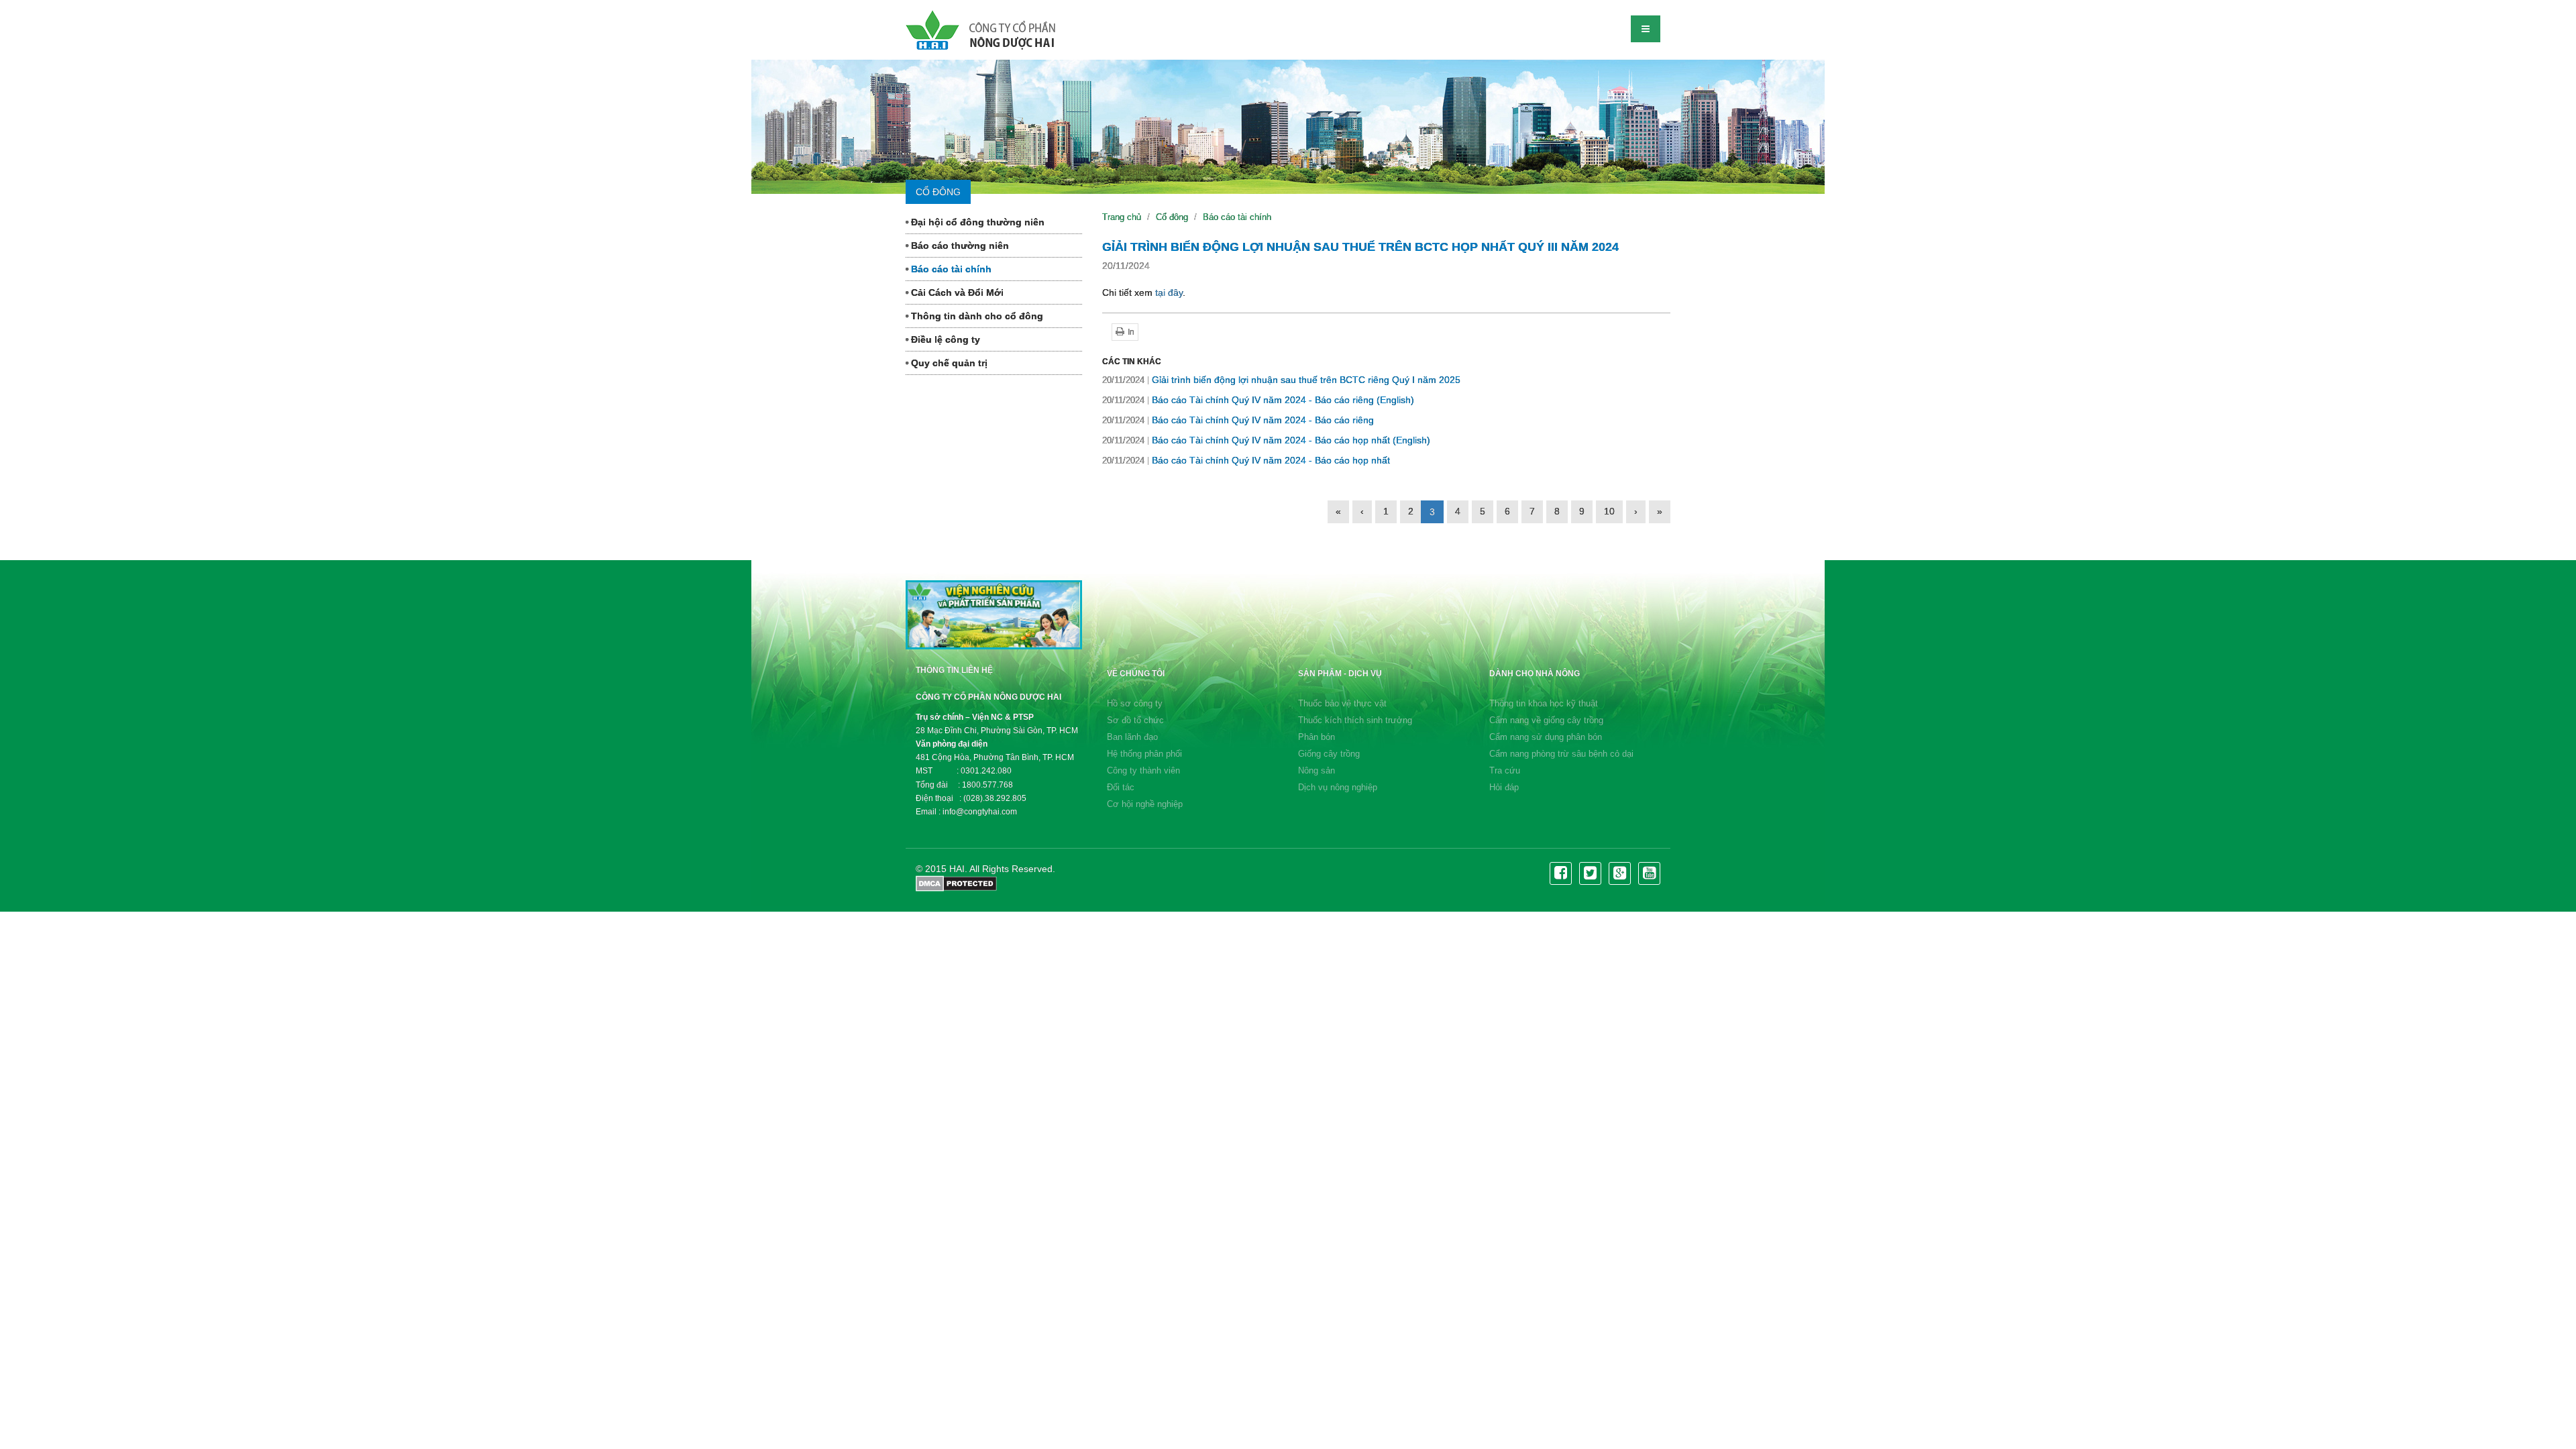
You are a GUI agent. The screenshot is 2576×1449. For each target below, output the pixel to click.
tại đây (1169, 292)
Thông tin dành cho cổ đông (976, 316)
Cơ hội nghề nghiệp (1145, 804)
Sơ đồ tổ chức (1135, 720)
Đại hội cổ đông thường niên (976, 222)
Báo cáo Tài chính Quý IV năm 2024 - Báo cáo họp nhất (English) (1266, 440)
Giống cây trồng (1329, 754)
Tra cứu (1505, 770)
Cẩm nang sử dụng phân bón (1546, 737)
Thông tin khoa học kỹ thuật (1544, 703)
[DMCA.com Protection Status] (956, 883)
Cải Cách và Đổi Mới (956, 292)
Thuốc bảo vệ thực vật (1342, 703)
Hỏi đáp (1504, 787)
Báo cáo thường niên (959, 246)
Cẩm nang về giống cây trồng (1546, 720)
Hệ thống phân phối (1144, 754)
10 (1609, 511)
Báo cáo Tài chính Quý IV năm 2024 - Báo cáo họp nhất (1246, 460)
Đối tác (1121, 787)
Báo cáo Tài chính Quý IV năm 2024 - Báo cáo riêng (1238, 420)
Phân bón (1317, 737)
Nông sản (1317, 770)
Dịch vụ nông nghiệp (1338, 787)
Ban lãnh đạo (1132, 737)
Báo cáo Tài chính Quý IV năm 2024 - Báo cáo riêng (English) (1258, 400)
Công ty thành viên (1143, 770)
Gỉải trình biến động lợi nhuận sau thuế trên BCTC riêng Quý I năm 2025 (1281, 380)
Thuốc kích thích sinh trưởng (1355, 720)
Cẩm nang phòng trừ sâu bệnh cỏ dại (1561, 754)
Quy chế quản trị (948, 363)
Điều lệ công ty (944, 339)
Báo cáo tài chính (950, 269)
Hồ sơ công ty (1135, 703)
